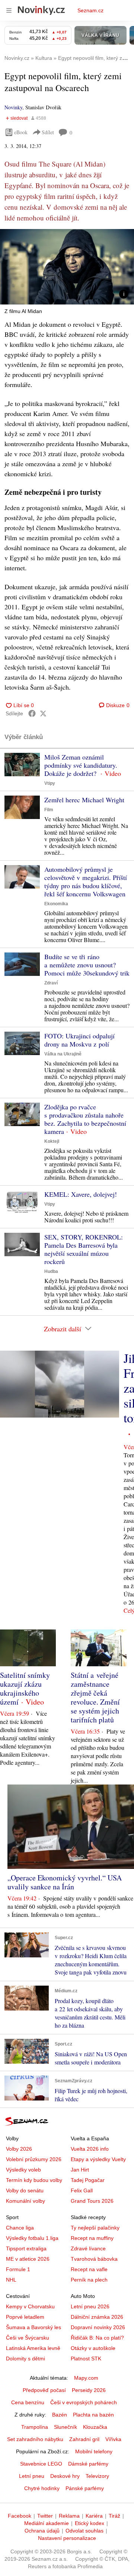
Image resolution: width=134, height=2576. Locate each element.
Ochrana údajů (42, 2531)
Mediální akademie (47, 2523)
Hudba (51, 1271)
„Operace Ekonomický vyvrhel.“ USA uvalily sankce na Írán (65, 1882)
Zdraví (51, 983)
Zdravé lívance (88, 2248)
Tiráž (114, 2516)
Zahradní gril (84, 2439)
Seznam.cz (90, 10)
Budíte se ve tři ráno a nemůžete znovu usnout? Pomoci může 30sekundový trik (87, 965)
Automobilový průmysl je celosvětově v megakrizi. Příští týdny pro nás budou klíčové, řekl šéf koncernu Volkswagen (86, 881)
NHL (11, 2280)
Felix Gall (82, 2190)
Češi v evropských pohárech (84, 2402)
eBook (21, 132)
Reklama (69, 2516)
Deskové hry (65, 2476)
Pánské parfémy (85, 2488)
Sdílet (48, 132)
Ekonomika (56, 904)
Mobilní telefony (94, 2451)
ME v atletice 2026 (28, 2259)
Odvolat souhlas (84, 2531)
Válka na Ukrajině (63, 1054)
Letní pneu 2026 (90, 2306)
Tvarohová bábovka (94, 2259)
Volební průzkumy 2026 (34, 2159)
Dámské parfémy (88, 2464)
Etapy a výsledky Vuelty (98, 2159)
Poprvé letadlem (25, 2317)
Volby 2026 (19, 2149)
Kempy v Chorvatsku (30, 2306)
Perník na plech (89, 2280)
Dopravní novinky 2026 (98, 2327)
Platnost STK (86, 2359)
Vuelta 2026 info (90, 2149)
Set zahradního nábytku (35, 2439)
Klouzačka (95, 2427)
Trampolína (35, 2427)
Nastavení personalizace (67, 2538)
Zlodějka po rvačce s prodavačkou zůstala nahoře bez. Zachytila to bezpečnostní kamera (85, 1119)
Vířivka (113, 2439)
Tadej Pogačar (88, 2180)
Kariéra (94, 2516)
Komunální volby (25, 2201)
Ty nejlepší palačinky (95, 2228)
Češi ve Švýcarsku (28, 2338)
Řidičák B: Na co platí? (97, 2338)
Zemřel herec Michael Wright (84, 800)
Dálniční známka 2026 (97, 2317)
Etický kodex (90, 2523)
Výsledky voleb (23, 2170)
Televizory (97, 2476)
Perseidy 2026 (89, 2390)
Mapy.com (86, 2378)
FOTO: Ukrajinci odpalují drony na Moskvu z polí (79, 1040)
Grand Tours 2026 (92, 2201)
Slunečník (66, 2427)
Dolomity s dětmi (25, 2359)
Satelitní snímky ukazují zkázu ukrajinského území (25, 1688)
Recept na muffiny (92, 2238)
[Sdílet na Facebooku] (32, 713)
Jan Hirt (80, 2170)
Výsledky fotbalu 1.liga (32, 2238)
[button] (67, 267)
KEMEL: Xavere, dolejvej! (81, 1194)
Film (49, 810)
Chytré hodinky (42, 2488)
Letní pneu (32, 2476)
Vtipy (50, 783)
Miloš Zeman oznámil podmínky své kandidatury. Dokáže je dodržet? (81, 765)
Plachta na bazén (93, 2415)
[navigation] (9, 10)
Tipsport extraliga (26, 2248)
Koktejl (52, 1141)
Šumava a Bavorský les (33, 2327)
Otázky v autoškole (93, 2348)
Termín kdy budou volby (34, 2180)
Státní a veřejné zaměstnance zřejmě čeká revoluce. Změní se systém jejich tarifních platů (95, 1697)
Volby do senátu (25, 2190)
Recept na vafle (89, 2269)
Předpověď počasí (44, 2390)
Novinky (13, 107)
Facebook (20, 2516)
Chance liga (20, 2228)
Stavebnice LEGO (41, 2464)
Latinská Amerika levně (33, 2348)
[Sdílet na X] (43, 713)
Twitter (45, 2516)
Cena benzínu (28, 2402)
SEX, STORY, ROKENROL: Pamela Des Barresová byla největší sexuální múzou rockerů (84, 1249)
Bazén (60, 2415)
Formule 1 (18, 2269)
